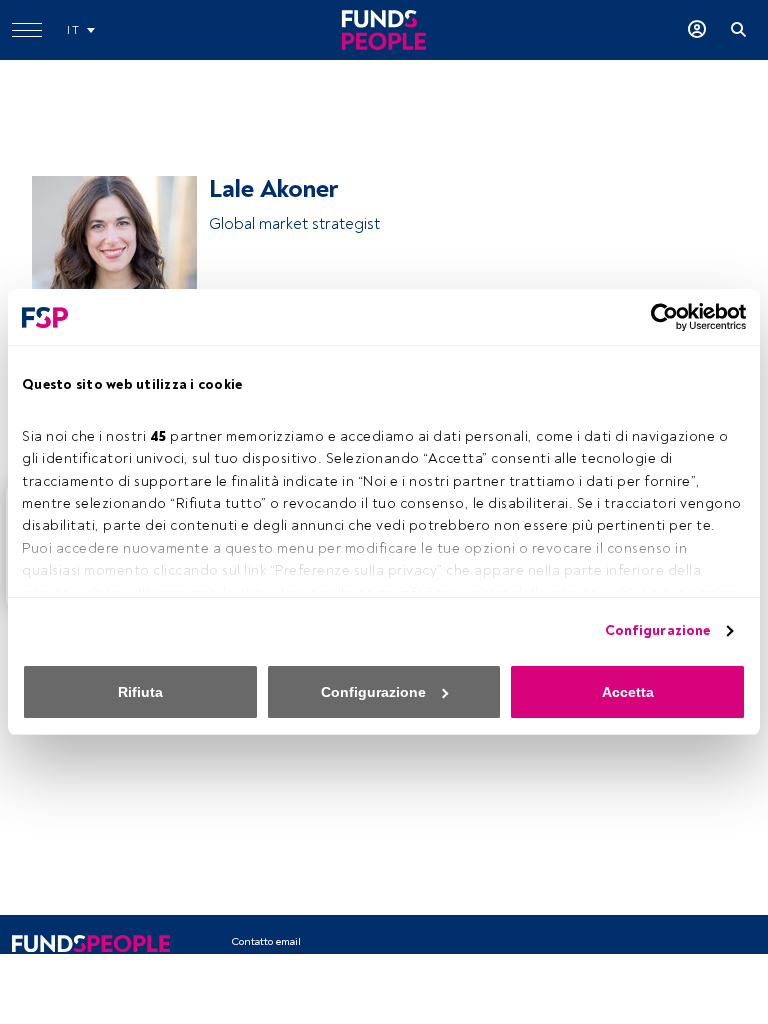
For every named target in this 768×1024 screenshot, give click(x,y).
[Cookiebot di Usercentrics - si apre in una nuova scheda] (658, 317)
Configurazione (657, 630)
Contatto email (266, 941)
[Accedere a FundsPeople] (697, 30)
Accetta (628, 692)
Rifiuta (140, 692)
